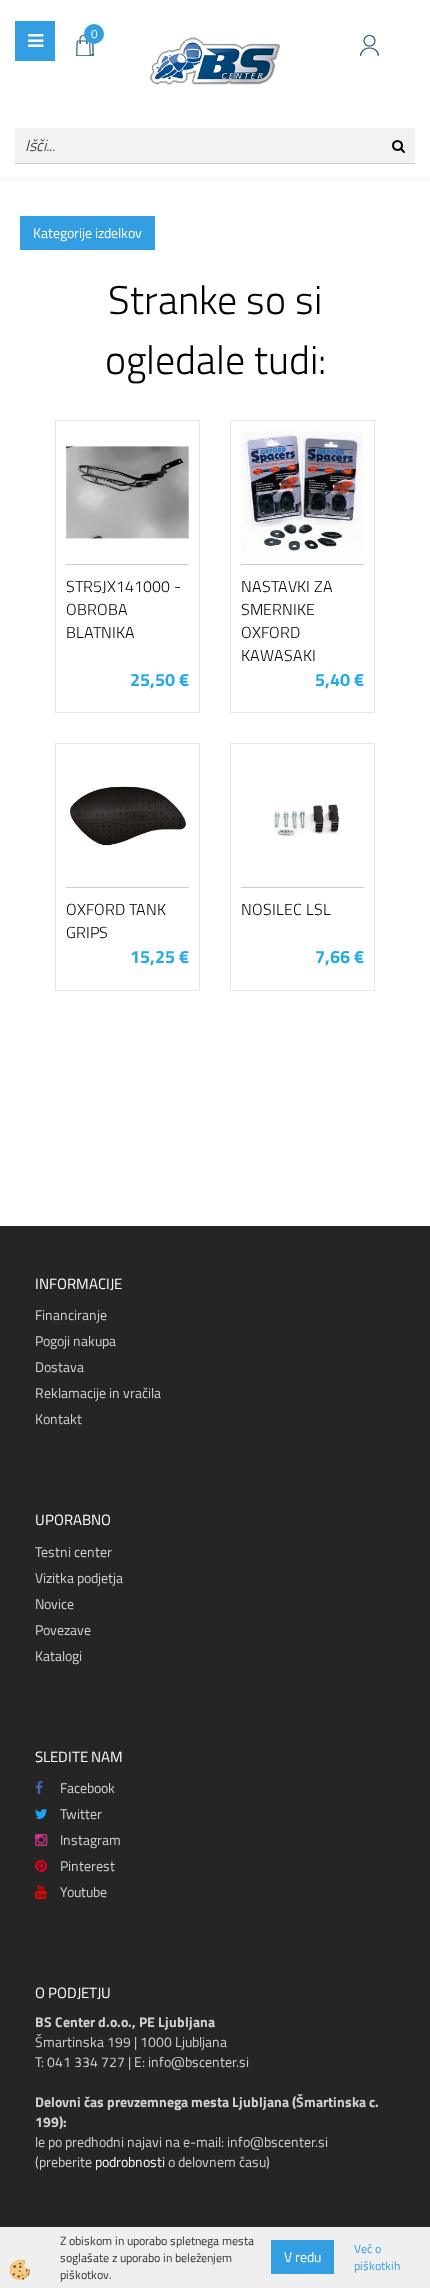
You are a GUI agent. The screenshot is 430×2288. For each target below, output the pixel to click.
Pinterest (87, 1865)
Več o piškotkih (377, 2257)
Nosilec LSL (286, 909)
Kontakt (58, 1418)
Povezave (63, 1629)
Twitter (81, 1813)
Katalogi (58, 1655)
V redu (302, 2256)
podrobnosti (130, 2161)
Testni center (73, 1551)
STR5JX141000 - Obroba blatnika (123, 609)
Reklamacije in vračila (98, 1392)
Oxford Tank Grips (116, 920)
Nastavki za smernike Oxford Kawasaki (287, 620)
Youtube (83, 1891)
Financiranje (71, 1314)
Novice (54, 1603)
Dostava (59, 1366)
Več (128, 528)
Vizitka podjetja (79, 1577)
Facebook (87, 1787)
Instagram (90, 1839)
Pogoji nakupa (75, 1340)
